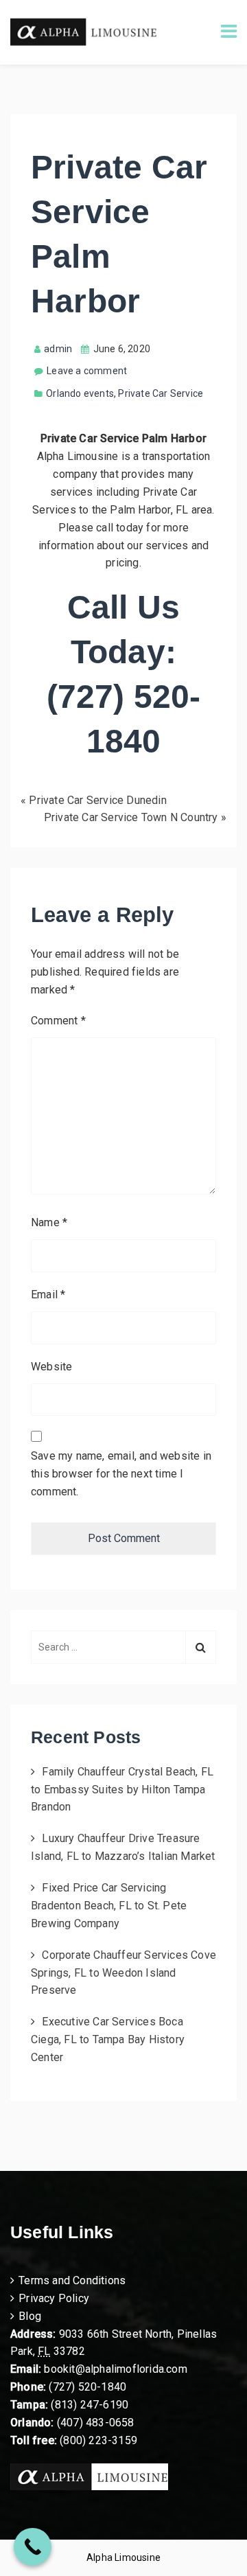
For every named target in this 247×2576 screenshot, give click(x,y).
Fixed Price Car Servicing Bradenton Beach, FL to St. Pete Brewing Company (109, 1906)
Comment (58, 1021)
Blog (30, 2316)
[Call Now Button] (33, 2547)
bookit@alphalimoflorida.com (114, 2369)
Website (51, 1367)
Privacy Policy (54, 2298)
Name (49, 1222)
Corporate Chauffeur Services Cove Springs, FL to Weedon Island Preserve (123, 1973)
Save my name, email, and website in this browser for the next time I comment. (121, 1474)
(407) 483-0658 (96, 2423)
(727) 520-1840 (87, 2387)
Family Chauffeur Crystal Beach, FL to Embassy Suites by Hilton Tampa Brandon (122, 1790)
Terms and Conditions (72, 2280)
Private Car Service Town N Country (131, 817)
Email (48, 1295)
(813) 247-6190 (90, 2405)
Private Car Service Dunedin (97, 800)
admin (58, 349)
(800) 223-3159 (98, 2440)
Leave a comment (87, 371)
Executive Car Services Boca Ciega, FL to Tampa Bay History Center (108, 2039)
